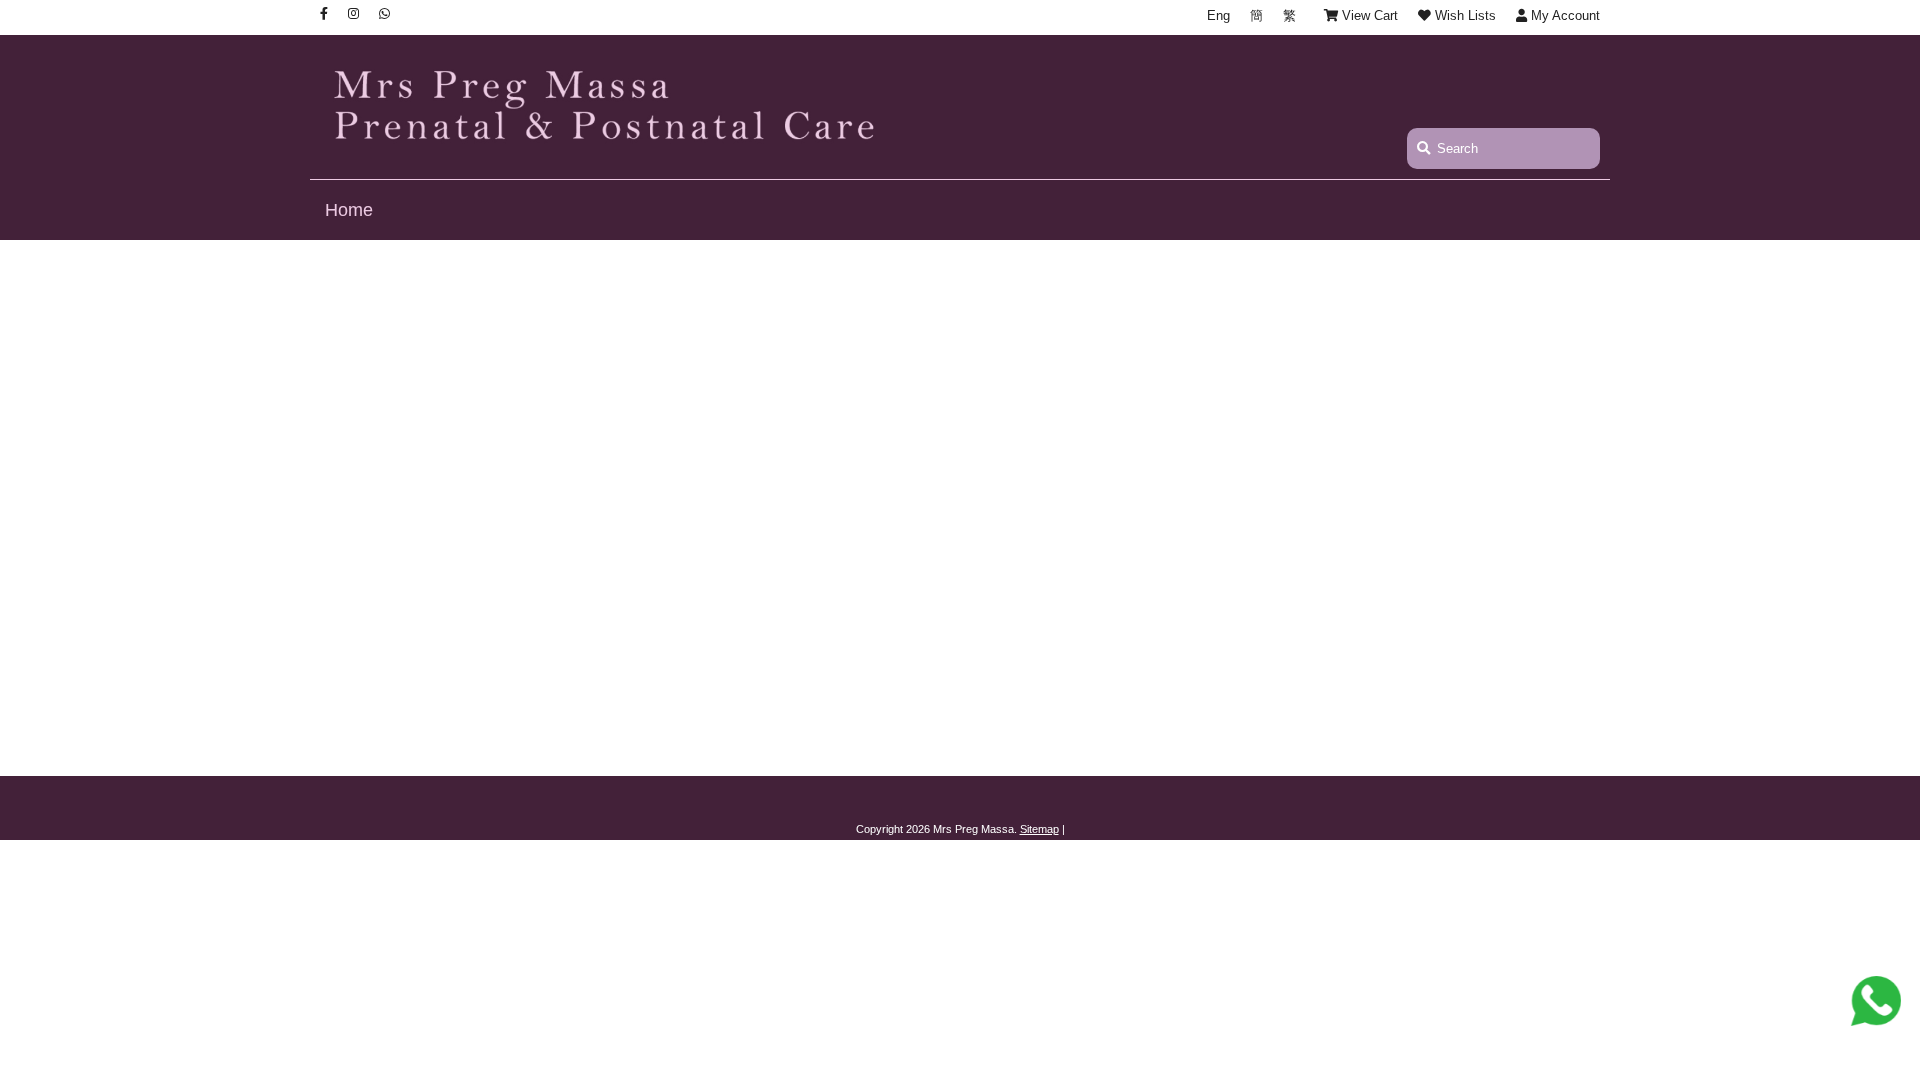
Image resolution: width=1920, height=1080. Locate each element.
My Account (1563, 15)
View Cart (1368, 15)
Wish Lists (1463, 15)
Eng (1218, 15)
